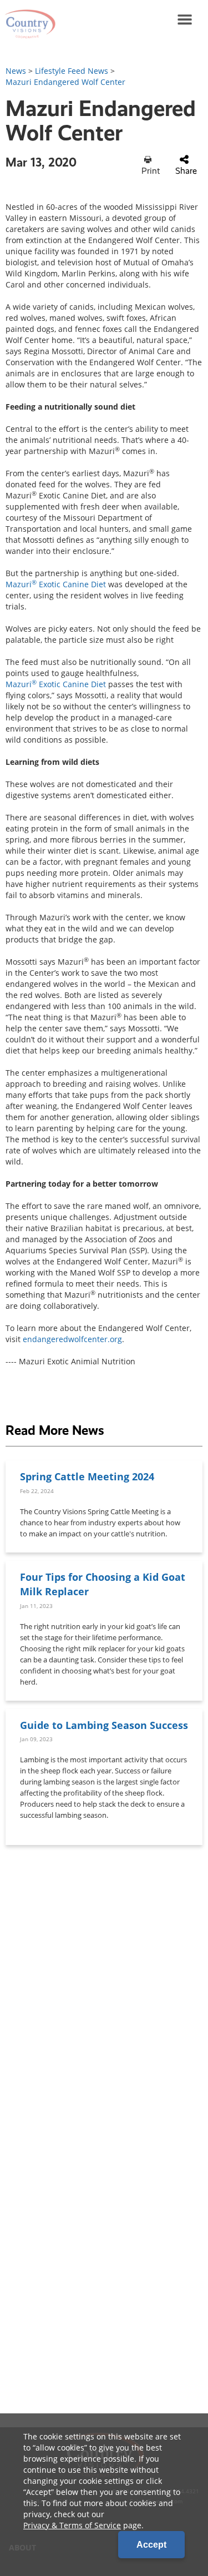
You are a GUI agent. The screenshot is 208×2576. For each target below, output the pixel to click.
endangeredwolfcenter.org (72, 1339)
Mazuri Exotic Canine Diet (56, 584)
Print (151, 171)
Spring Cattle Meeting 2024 (87, 1476)
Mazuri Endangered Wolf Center (65, 82)
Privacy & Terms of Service (72, 2525)
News (16, 71)
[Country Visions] (28, 19)
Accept (151, 2545)
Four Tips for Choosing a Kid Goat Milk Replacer (103, 1584)
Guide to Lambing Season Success (104, 1725)
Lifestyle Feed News (72, 71)
